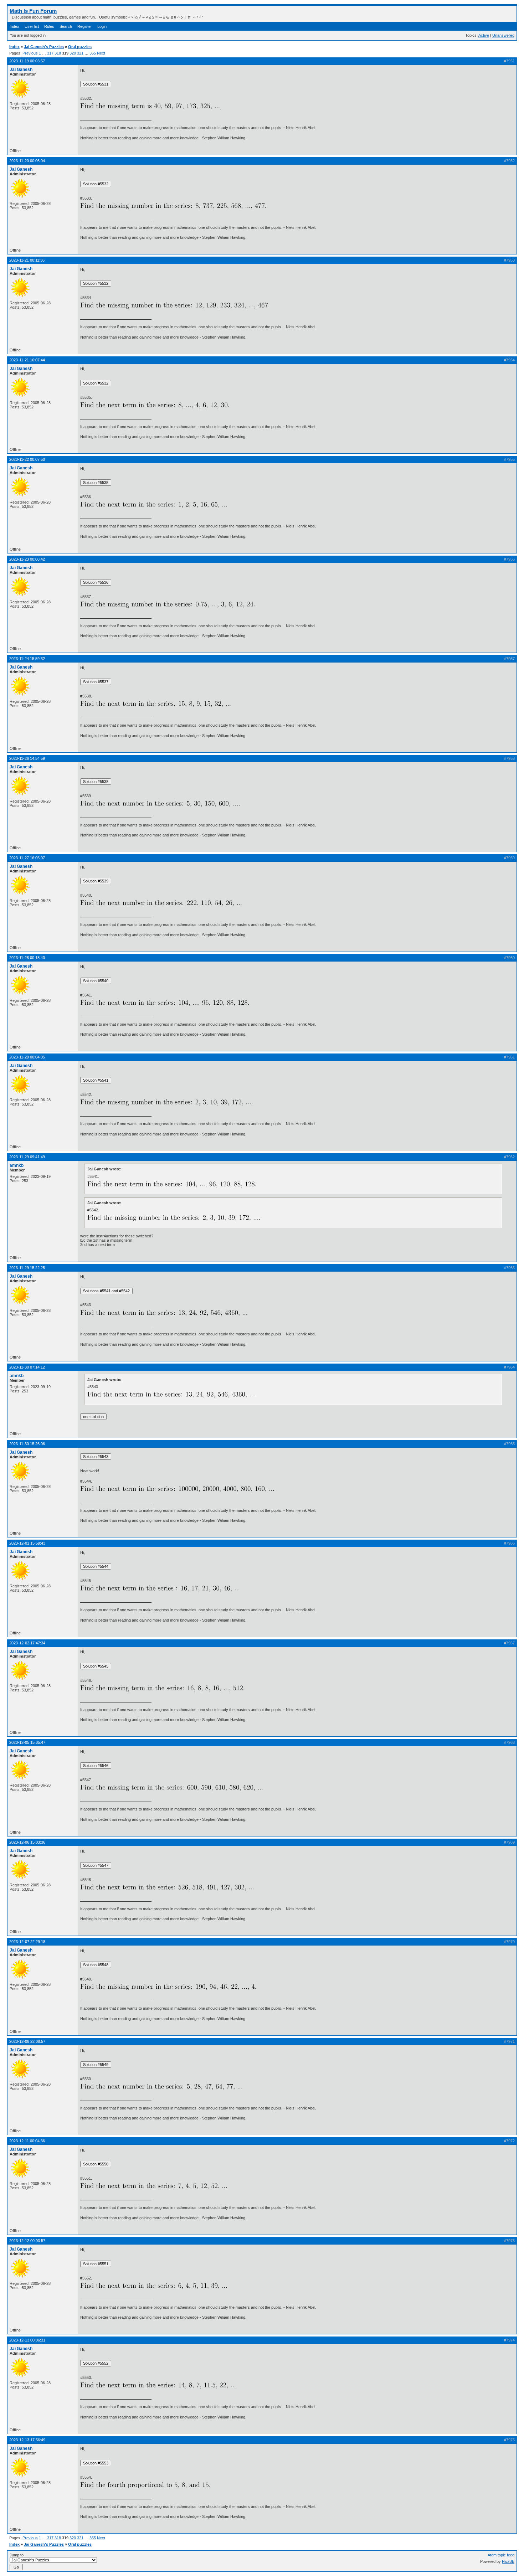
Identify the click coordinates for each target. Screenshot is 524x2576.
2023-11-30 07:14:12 (27, 1367)
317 (50, 53)
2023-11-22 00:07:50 (27, 459)
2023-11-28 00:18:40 (27, 958)
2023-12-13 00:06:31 (27, 2340)
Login (102, 26)
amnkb (17, 1165)
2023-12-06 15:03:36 (27, 1842)
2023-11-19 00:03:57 (27, 61)
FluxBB (508, 2561)
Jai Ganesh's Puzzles (44, 47)
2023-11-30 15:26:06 (27, 1444)
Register (85, 26)
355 (93, 53)
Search (66, 26)
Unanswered (503, 35)
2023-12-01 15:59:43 (27, 1543)
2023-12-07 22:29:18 (27, 1942)
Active (484, 35)
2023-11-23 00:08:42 (27, 559)
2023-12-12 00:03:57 (27, 2241)
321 (80, 53)
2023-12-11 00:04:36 (27, 2141)
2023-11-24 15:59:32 (27, 659)
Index (14, 26)
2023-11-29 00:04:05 (27, 1057)
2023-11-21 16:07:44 (27, 360)
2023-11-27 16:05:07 (27, 858)
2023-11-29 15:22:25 (27, 1268)
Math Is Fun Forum (33, 11)
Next (101, 53)
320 (73, 53)
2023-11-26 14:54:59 (27, 758)
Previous (30, 53)
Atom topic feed (501, 2555)
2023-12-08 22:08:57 (27, 2041)
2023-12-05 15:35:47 (27, 1742)
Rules (49, 26)
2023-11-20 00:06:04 (27, 161)
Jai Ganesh (21, 69)
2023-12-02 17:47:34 (27, 1643)
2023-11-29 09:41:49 (27, 1157)
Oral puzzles (80, 47)
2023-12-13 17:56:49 (27, 2440)
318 (58, 53)
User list (32, 26)
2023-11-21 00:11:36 (27, 260)
